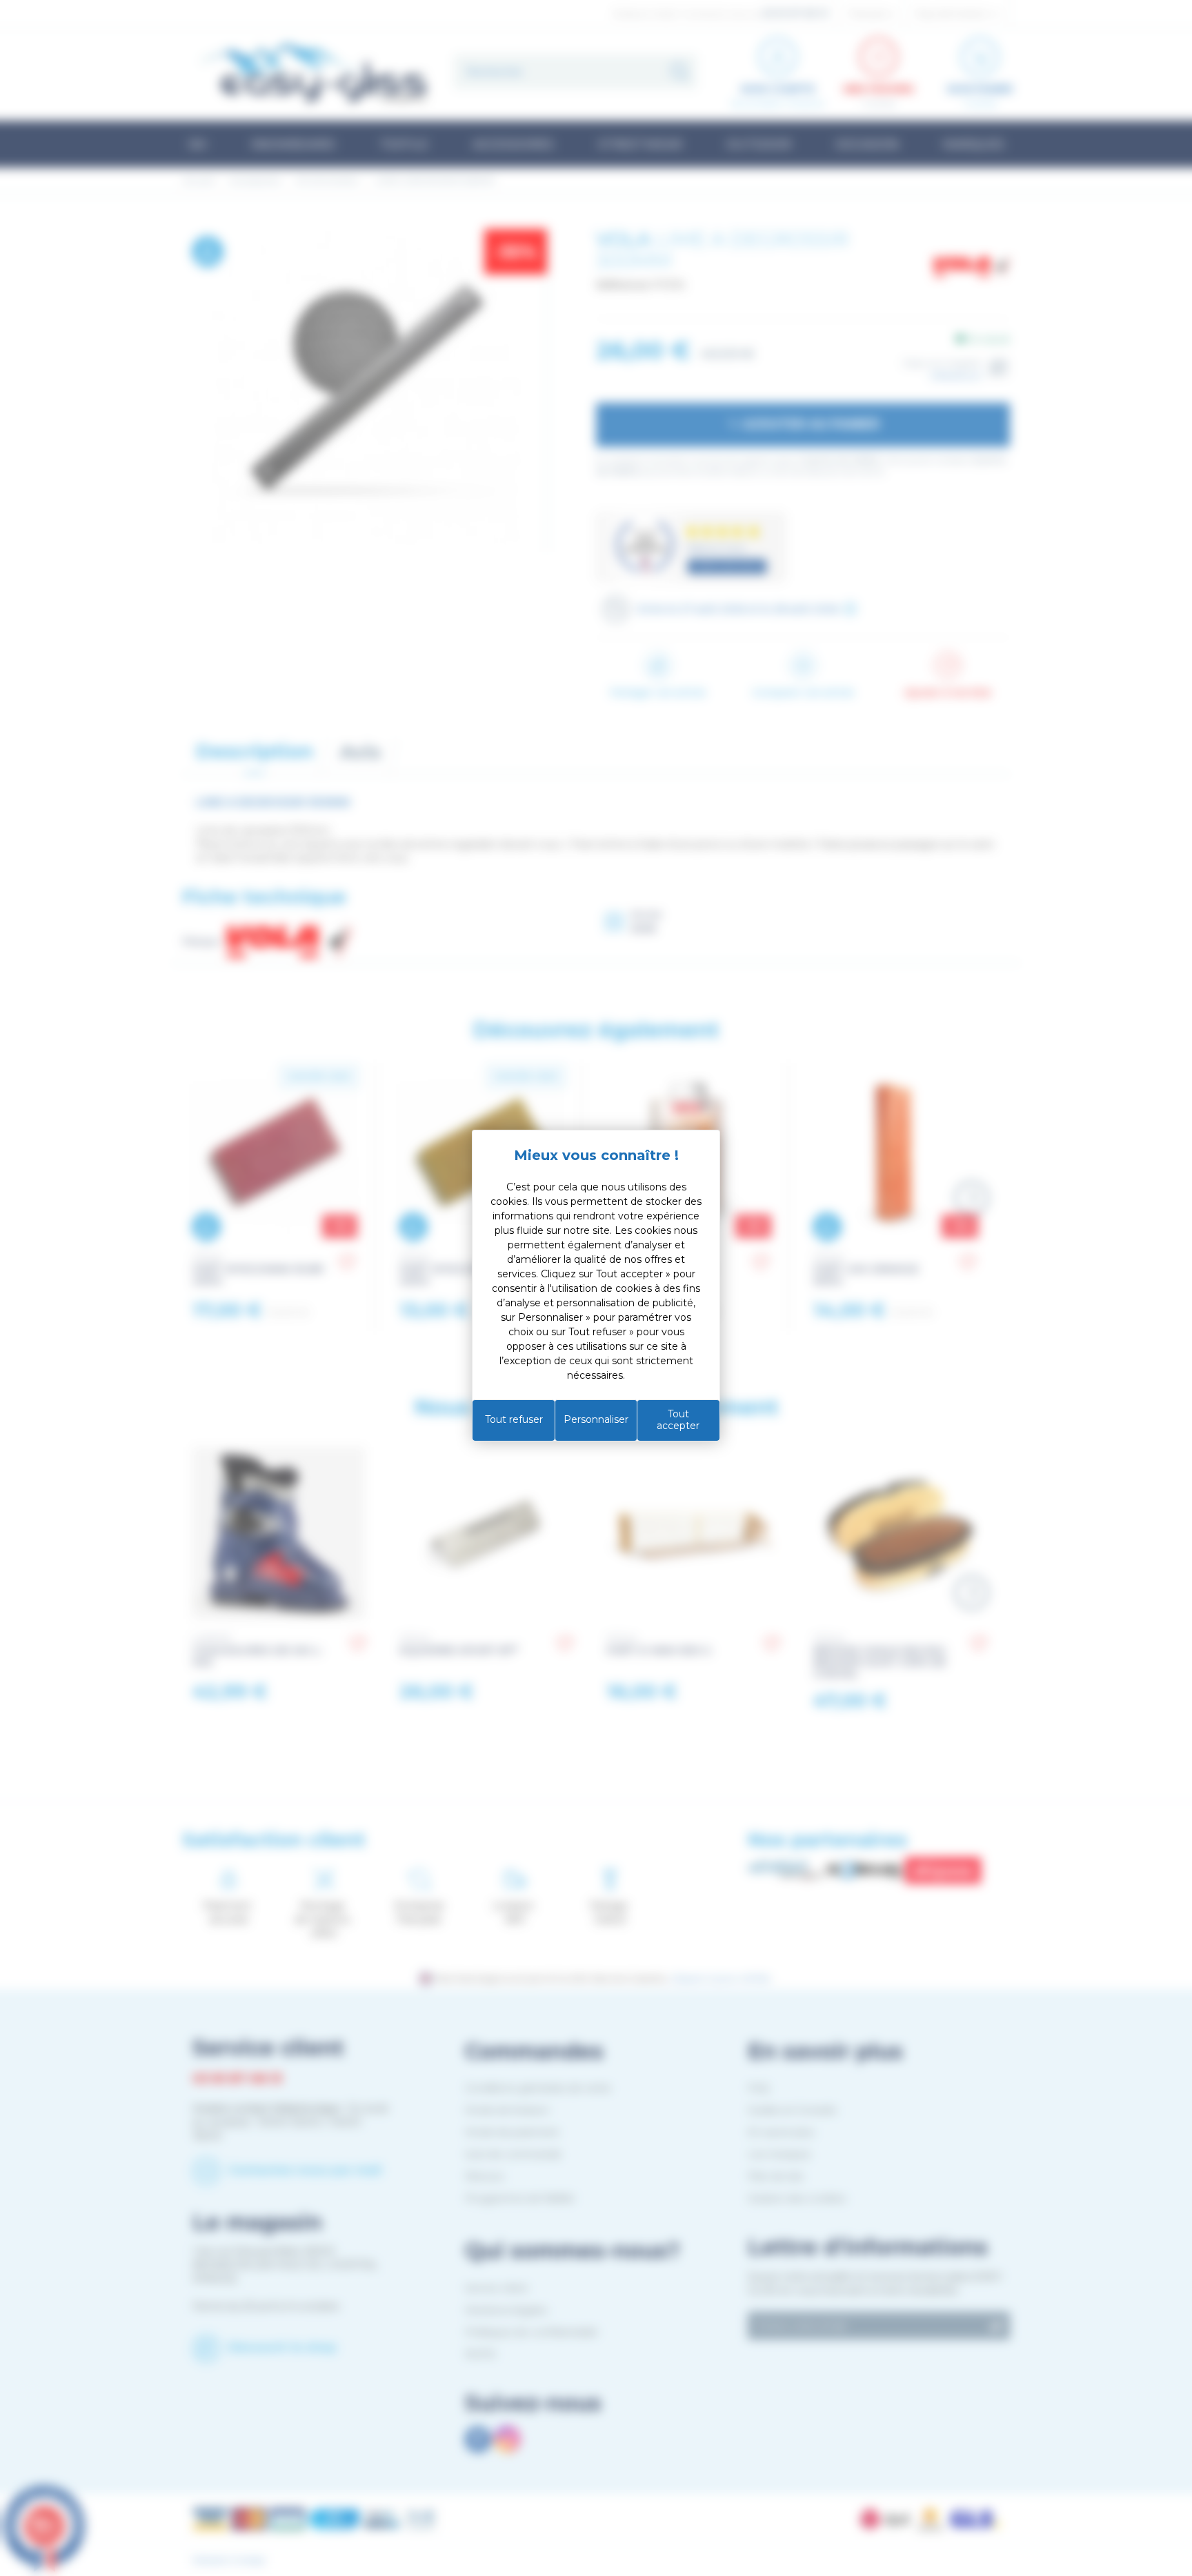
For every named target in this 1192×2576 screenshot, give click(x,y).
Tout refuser (514, 1419)
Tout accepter (678, 1420)
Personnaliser (596, 1419)
